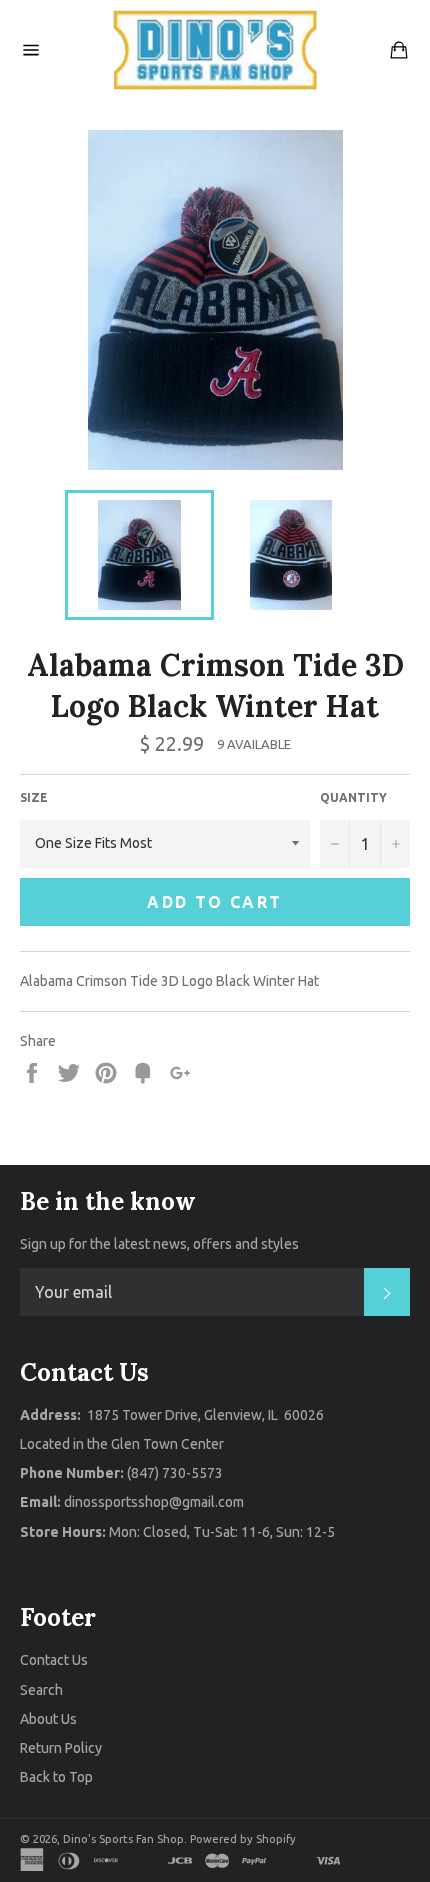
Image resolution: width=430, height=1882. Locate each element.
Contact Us (54, 1660)
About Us (48, 1719)
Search (41, 1690)
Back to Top (56, 1777)
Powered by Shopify (243, 1839)
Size (34, 797)
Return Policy (61, 1748)
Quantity (353, 797)
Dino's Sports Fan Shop (123, 1839)
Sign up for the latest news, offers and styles (159, 1244)
